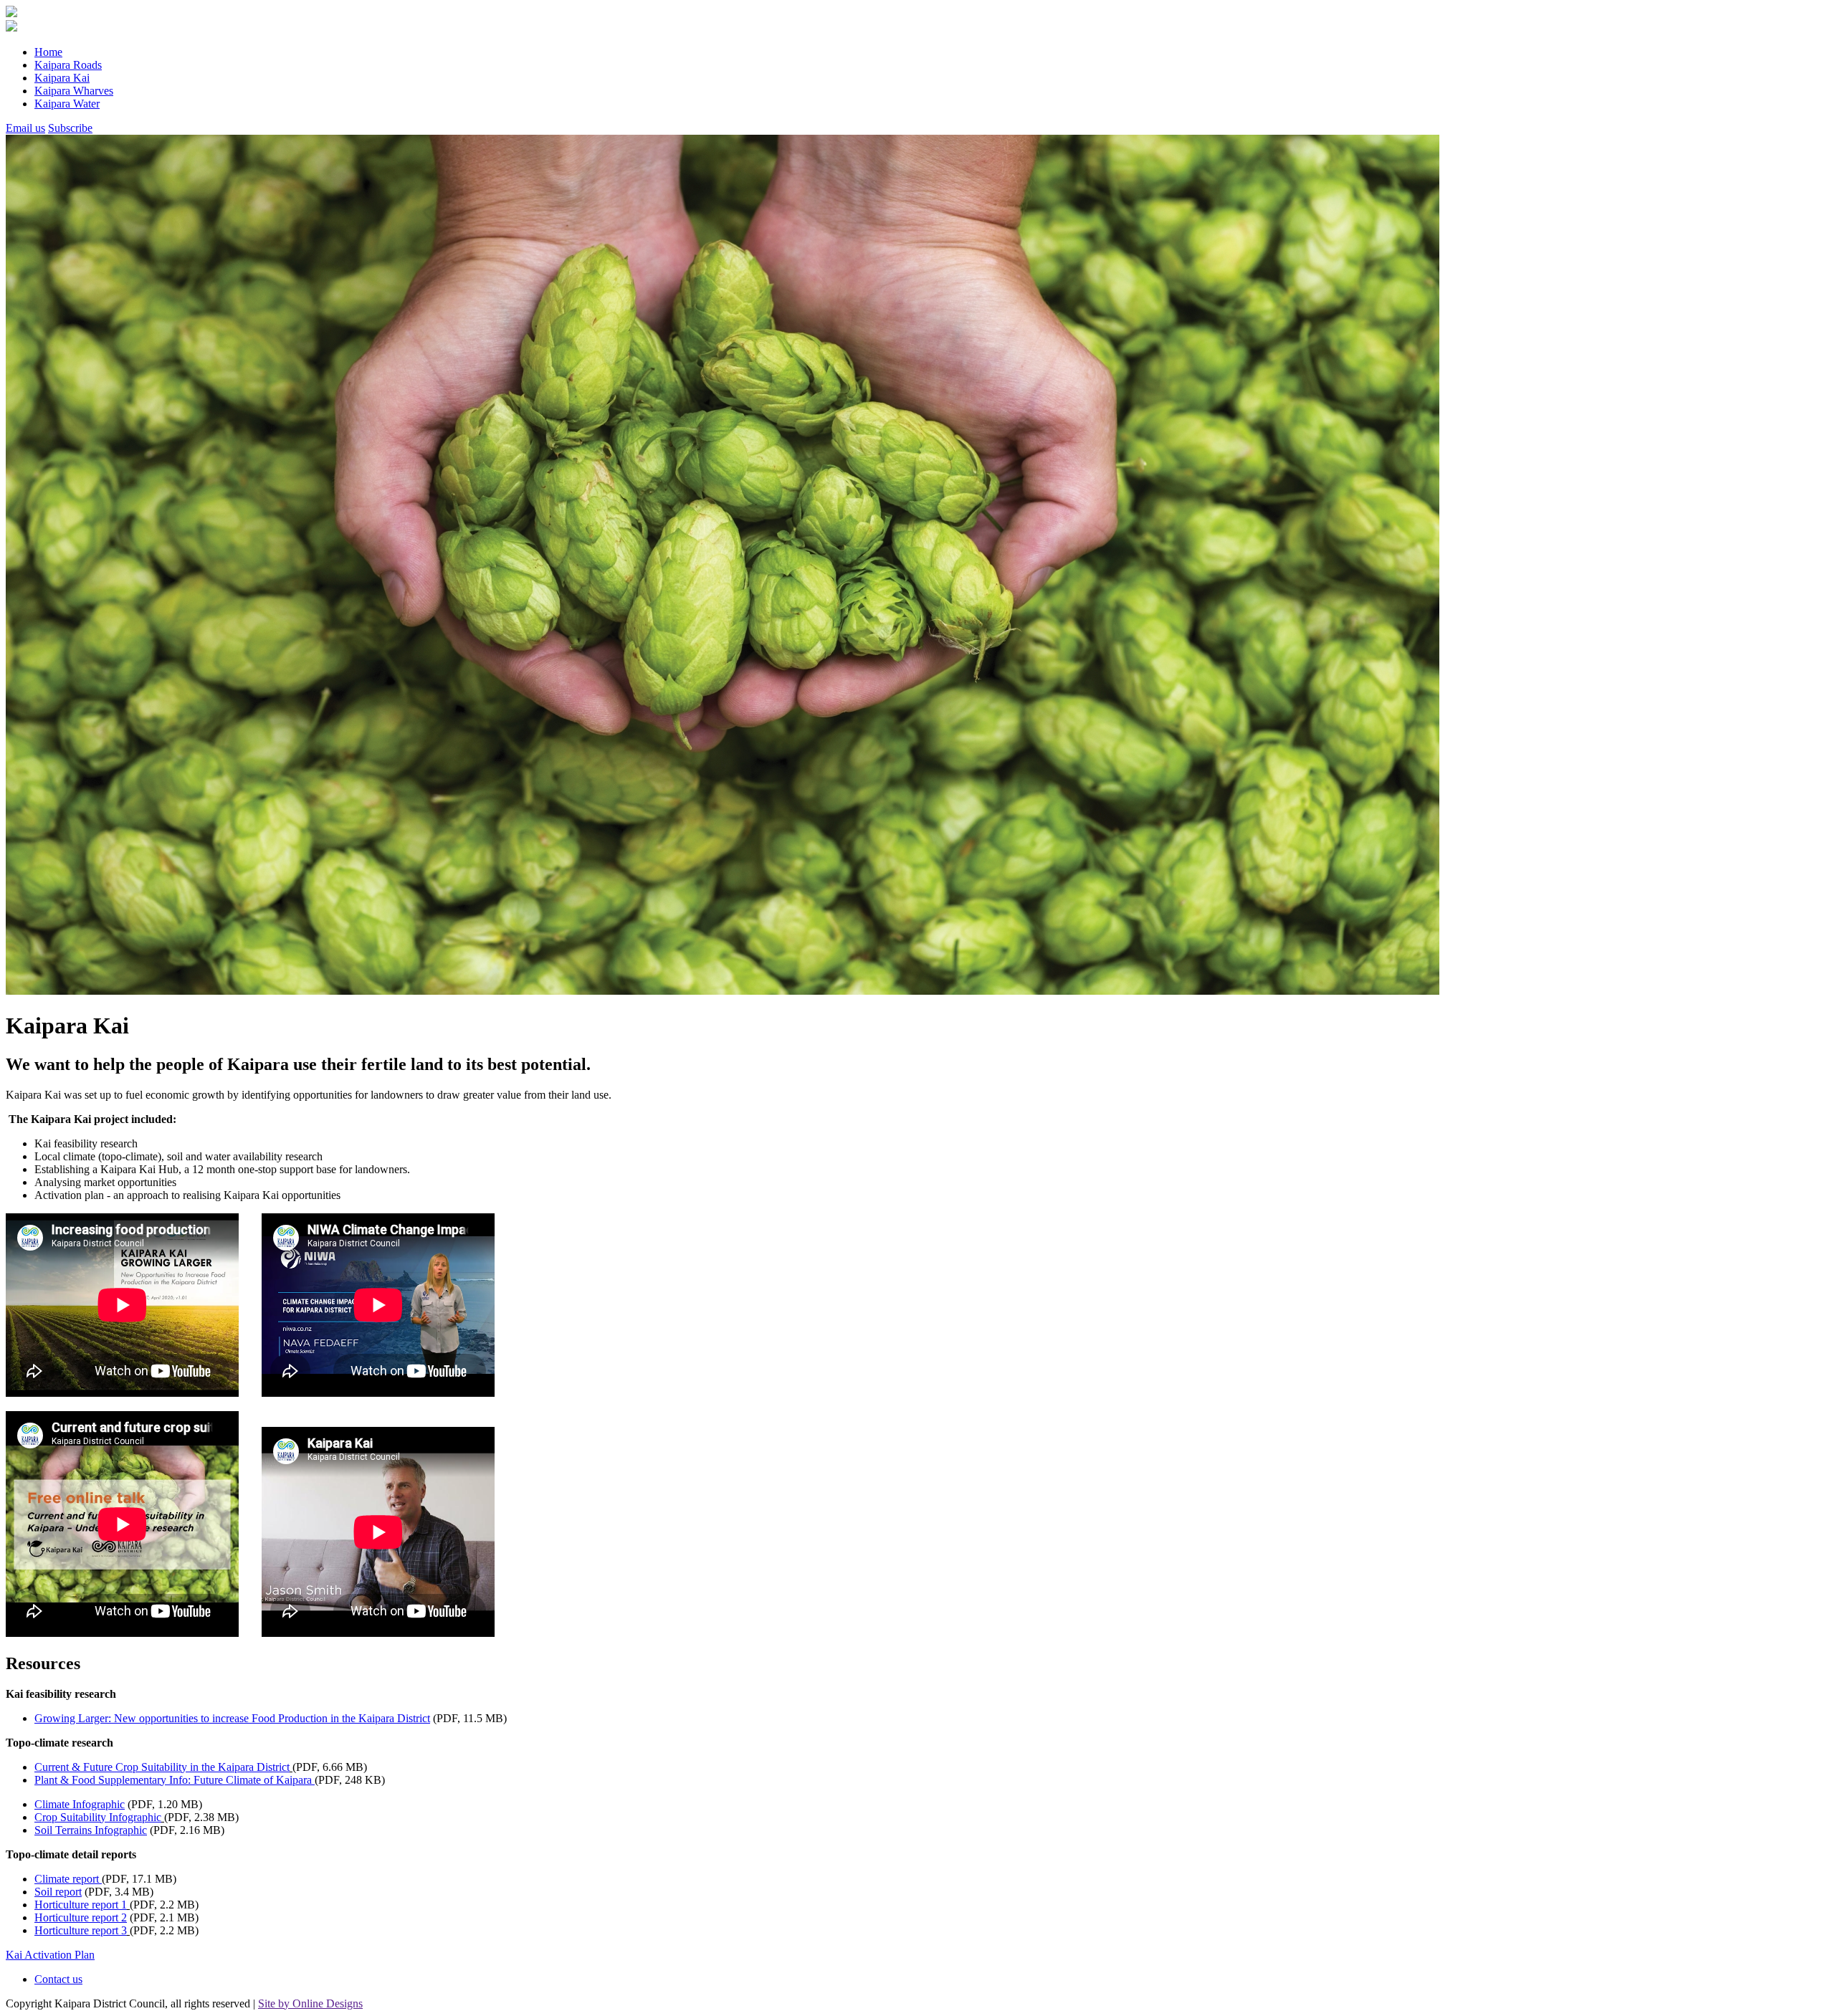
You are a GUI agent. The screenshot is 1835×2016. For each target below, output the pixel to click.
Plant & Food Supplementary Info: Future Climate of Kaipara (175, 1780)
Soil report (58, 1892)
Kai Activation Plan (50, 1955)
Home (48, 52)
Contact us (58, 1979)
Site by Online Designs (310, 2003)
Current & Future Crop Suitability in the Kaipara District (162, 1767)
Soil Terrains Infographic (91, 1830)
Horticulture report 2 (81, 1917)
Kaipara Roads (68, 65)
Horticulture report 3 (81, 1930)
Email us (25, 128)
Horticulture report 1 (81, 1905)
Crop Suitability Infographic (98, 1817)
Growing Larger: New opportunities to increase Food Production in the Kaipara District (232, 1718)
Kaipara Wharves (74, 91)
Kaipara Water (67, 104)
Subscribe (70, 128)
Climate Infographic (80, 1804)
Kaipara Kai (62, 78)
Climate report (68, 1879)
